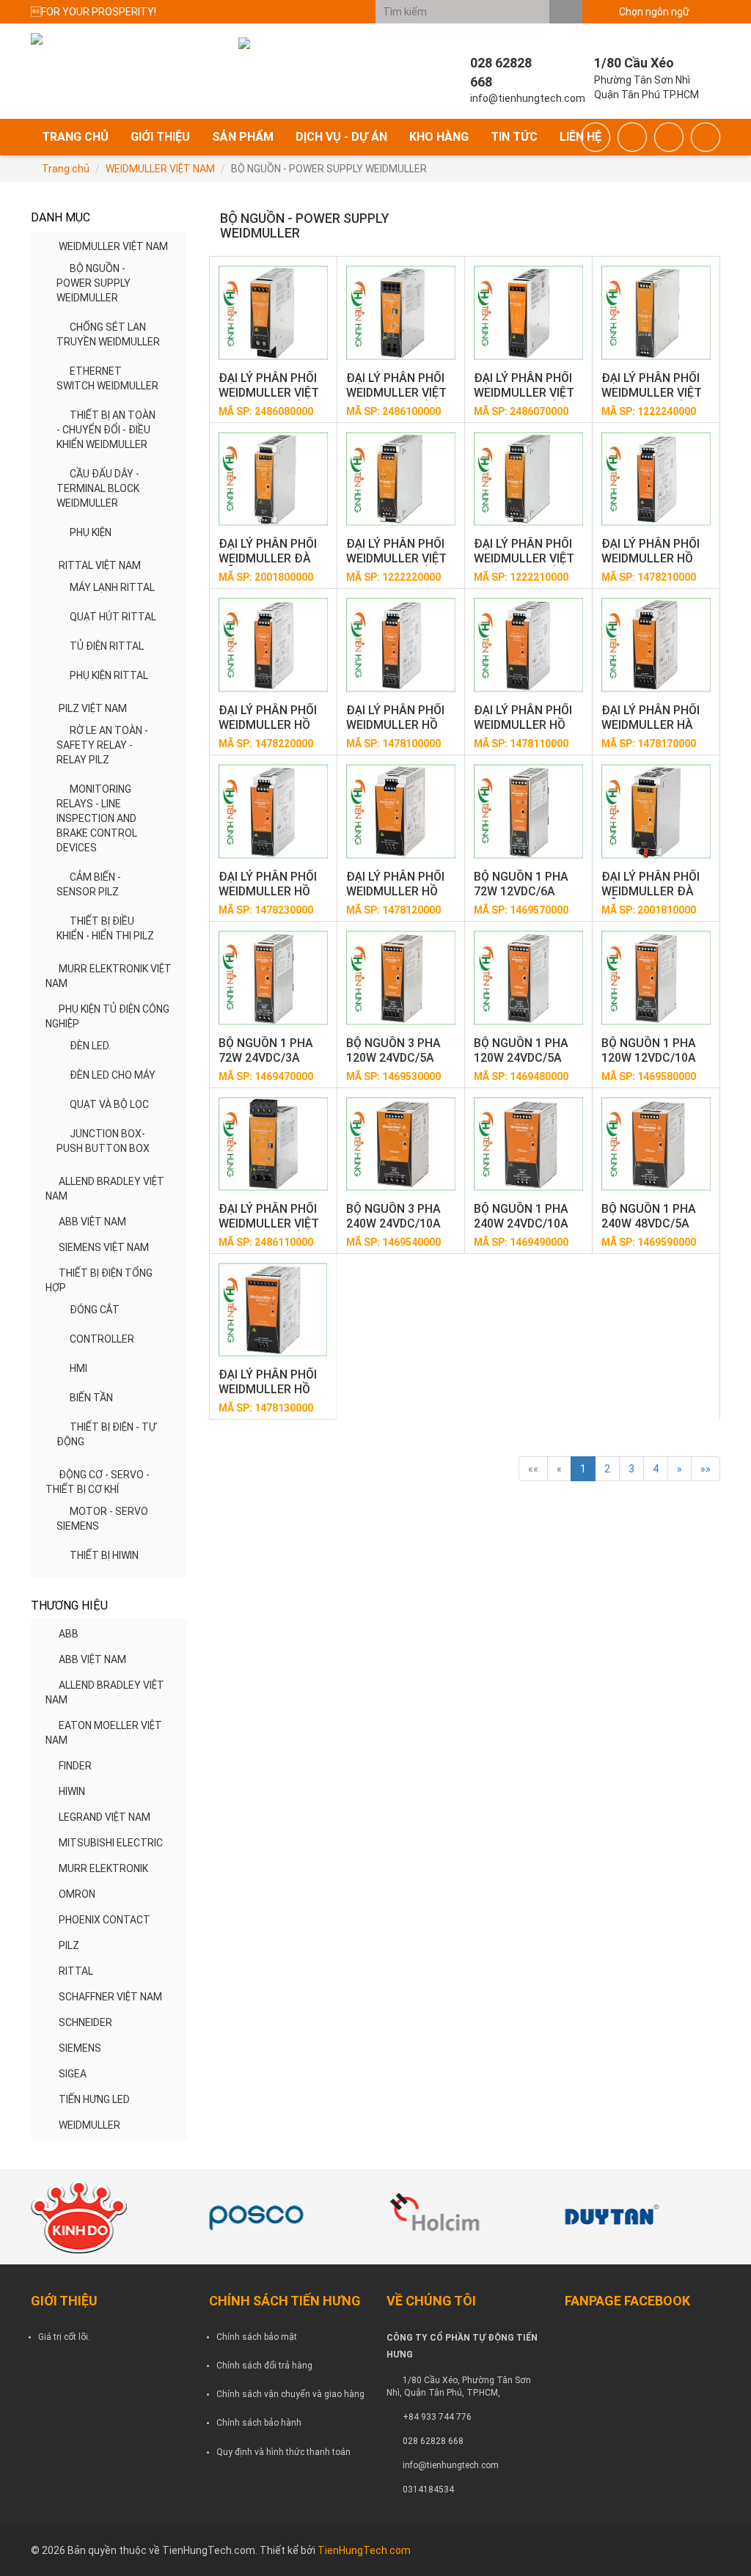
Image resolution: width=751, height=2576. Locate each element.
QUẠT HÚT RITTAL (113, 617)
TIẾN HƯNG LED (94, 2099)
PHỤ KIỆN (91, 532)
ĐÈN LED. (90, 1046)
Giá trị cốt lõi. (64, 2337)
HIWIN (72, 1791)
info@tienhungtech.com (451, 2465)
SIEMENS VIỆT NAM (104, 1247)
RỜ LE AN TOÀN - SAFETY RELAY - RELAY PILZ (102, 745)
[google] (632, 137)
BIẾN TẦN (91, 1398)
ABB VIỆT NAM (92, 1222)
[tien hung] (109, 2217)
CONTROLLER (102, 1339)
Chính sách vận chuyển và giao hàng (290, 2394)
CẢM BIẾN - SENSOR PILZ (89, 884)
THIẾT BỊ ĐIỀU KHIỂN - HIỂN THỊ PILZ (105, 928)
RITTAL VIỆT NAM (100, 565)
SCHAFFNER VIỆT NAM (110, 1997)
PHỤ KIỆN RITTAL (109, 675)
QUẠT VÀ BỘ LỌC (109, 1104)
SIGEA (73, 2074)
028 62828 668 (433, 2441)
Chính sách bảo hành (259, 2423)
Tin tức (514, 137)
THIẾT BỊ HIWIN (104, 1555)
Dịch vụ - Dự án (341, 137)
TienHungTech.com (364, 2550)
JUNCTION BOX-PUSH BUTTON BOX (103, 1141)
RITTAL (76, 1971)
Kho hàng (439, 137)
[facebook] (596, 137)
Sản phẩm (243, 137)
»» (706, 1469)
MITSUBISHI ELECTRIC (111, 1843)
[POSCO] (287, 2217)
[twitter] (669, 137)
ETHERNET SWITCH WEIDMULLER (107, 378)
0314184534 (428, 2489)
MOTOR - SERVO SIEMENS (102, 1519)
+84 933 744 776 (437, 2417)
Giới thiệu (160, 137)
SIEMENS (80, 2048)
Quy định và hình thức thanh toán (283, 2452)
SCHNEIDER (85, 2022)
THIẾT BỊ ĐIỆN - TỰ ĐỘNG (106, 1434)
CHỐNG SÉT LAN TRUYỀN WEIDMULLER (108, 334)
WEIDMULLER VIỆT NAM (160, 169)
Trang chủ (75, 137)
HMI (78, 1368)
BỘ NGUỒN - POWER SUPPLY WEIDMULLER (94, 283)
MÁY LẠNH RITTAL (112, 587)
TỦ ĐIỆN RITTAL (107, 646)
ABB (69, 1634)
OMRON (77, 1894)
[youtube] (706, 137)
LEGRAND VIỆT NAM (105, 1817)
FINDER (75, 1766)
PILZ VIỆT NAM (93, 708)
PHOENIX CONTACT (105, 1920)
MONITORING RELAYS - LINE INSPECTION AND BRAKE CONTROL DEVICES (97, 818)
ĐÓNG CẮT (95, 1310)
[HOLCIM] (465, 2217)
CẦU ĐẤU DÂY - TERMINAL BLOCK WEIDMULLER (98, 488)
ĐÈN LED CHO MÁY (113, 1075)
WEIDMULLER (89, 2125)
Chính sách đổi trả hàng (264, 2366)
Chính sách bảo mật (257, 2337)
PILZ (69, 1945)
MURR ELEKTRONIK (103, 1868)
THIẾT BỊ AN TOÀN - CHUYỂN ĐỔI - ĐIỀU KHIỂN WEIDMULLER (106, 430)
